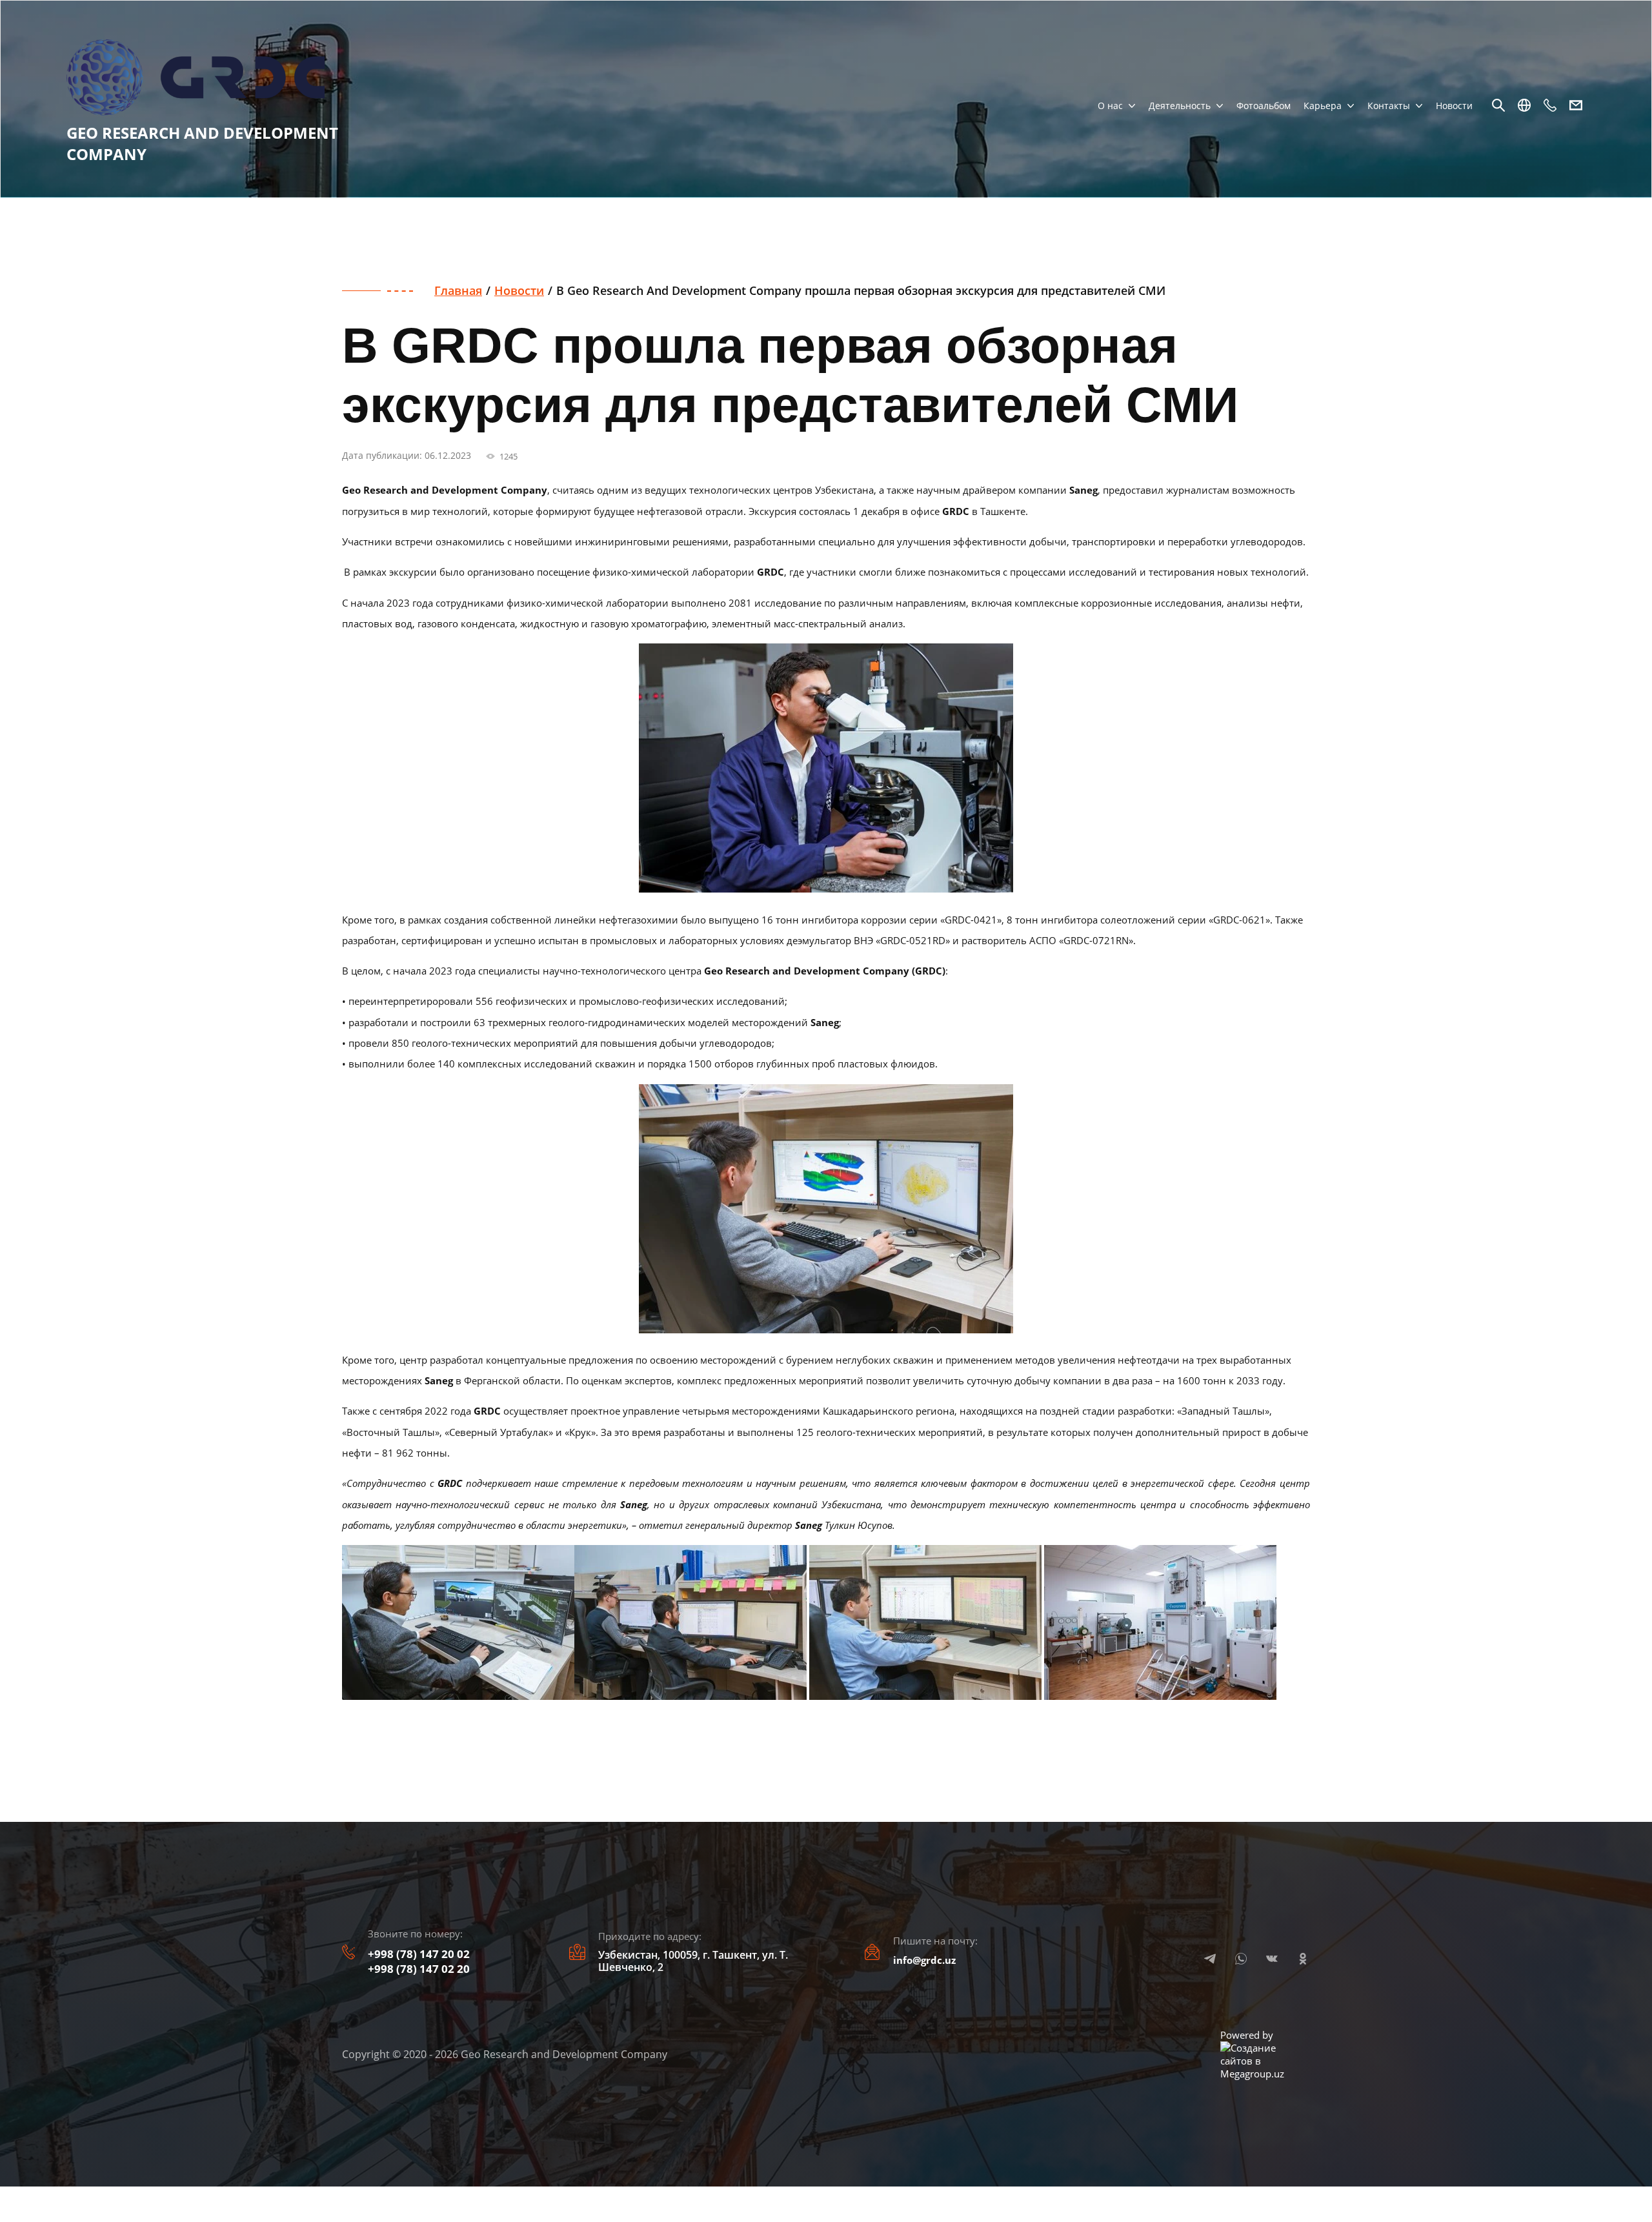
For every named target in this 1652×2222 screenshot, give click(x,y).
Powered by (1247, 2035)
